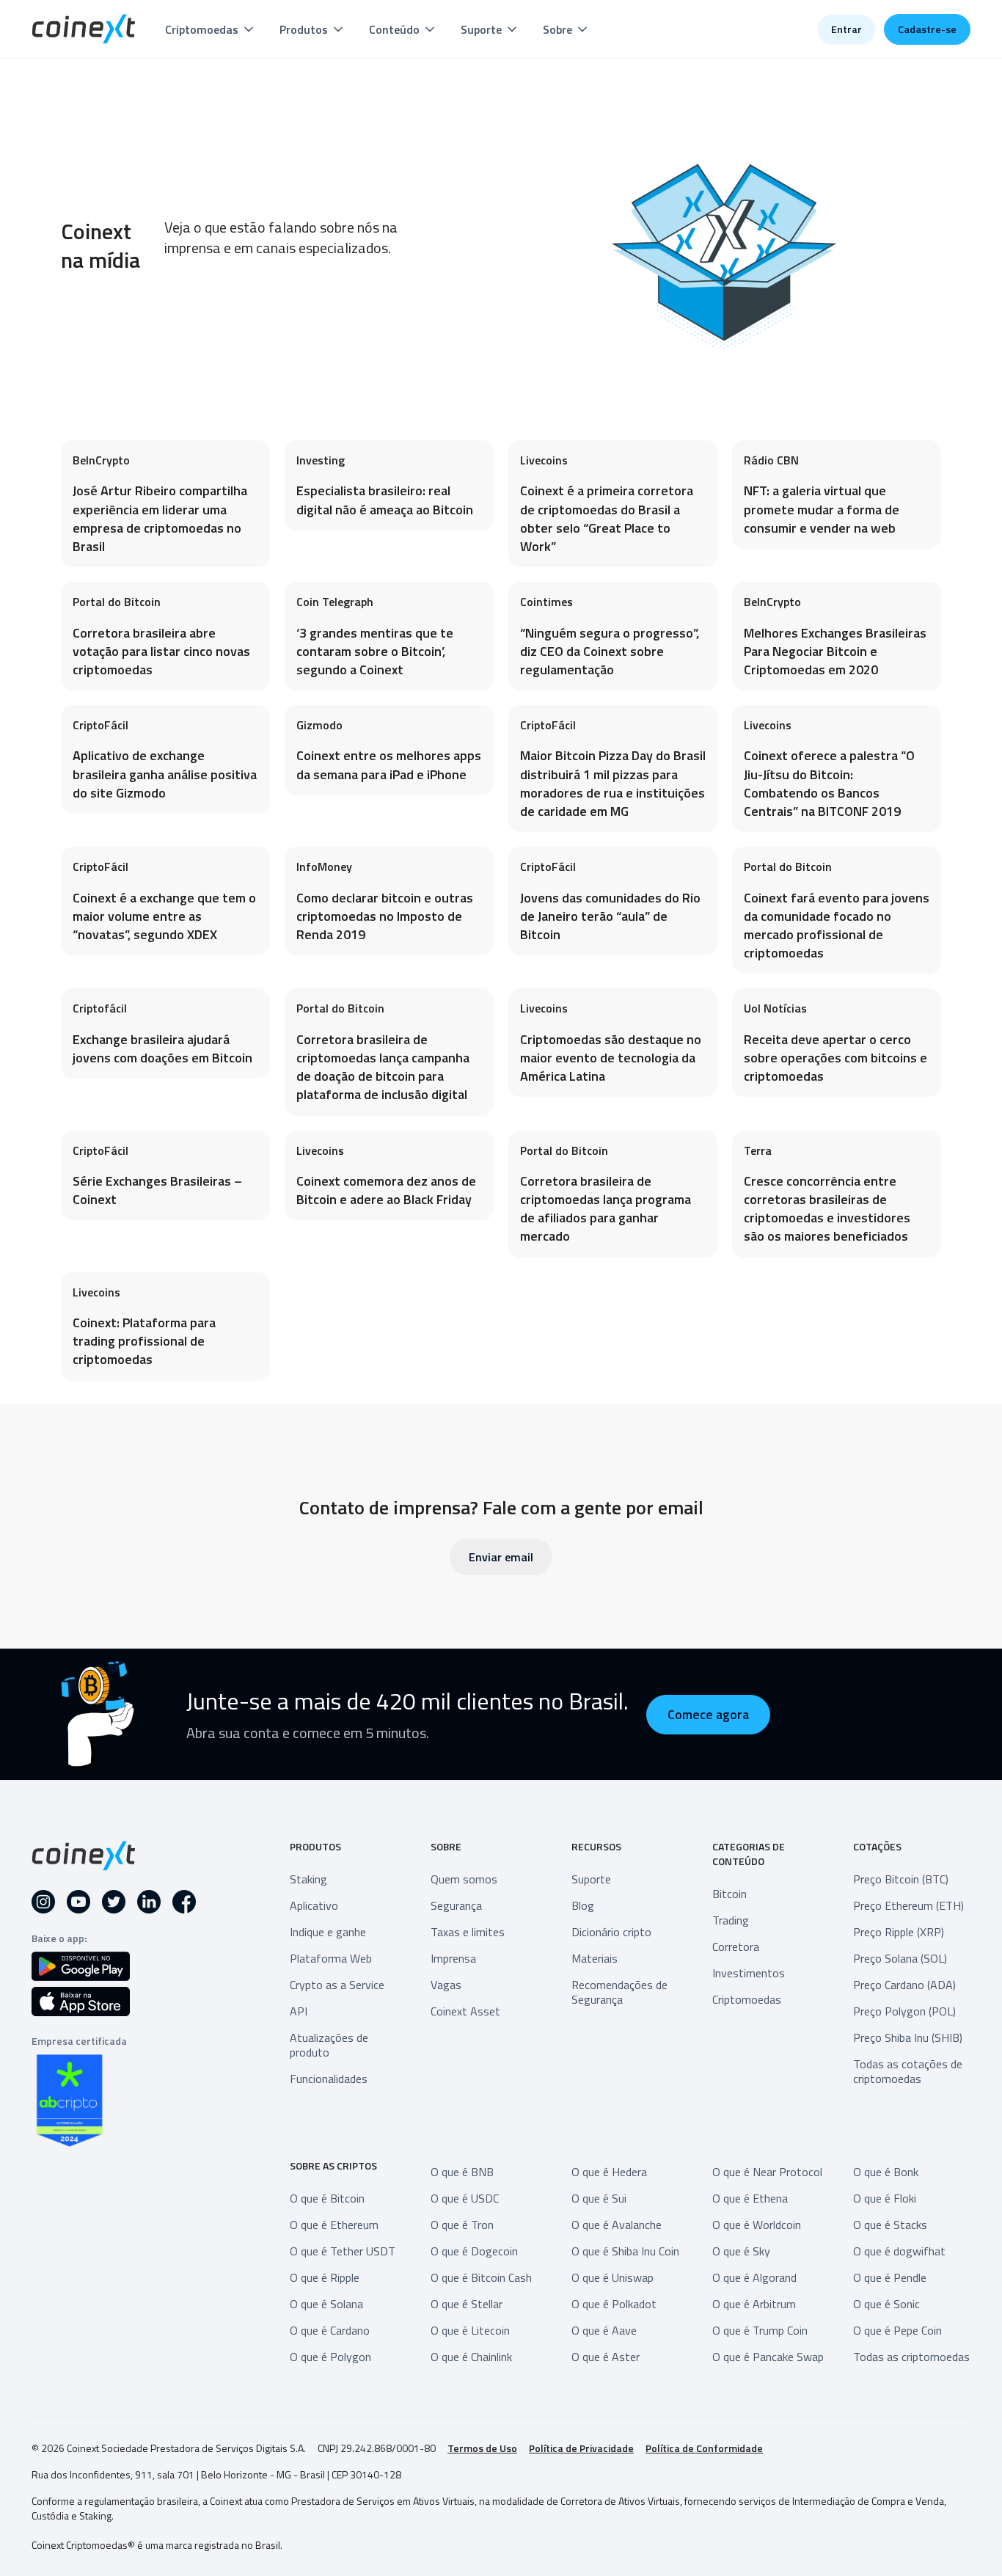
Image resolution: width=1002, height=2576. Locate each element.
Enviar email (501, 1557)
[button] (211, 29)
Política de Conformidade (704, 2448)
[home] (84, 29)
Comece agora (708, 1714)
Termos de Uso (482, 2448)
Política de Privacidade (581, 2448)
